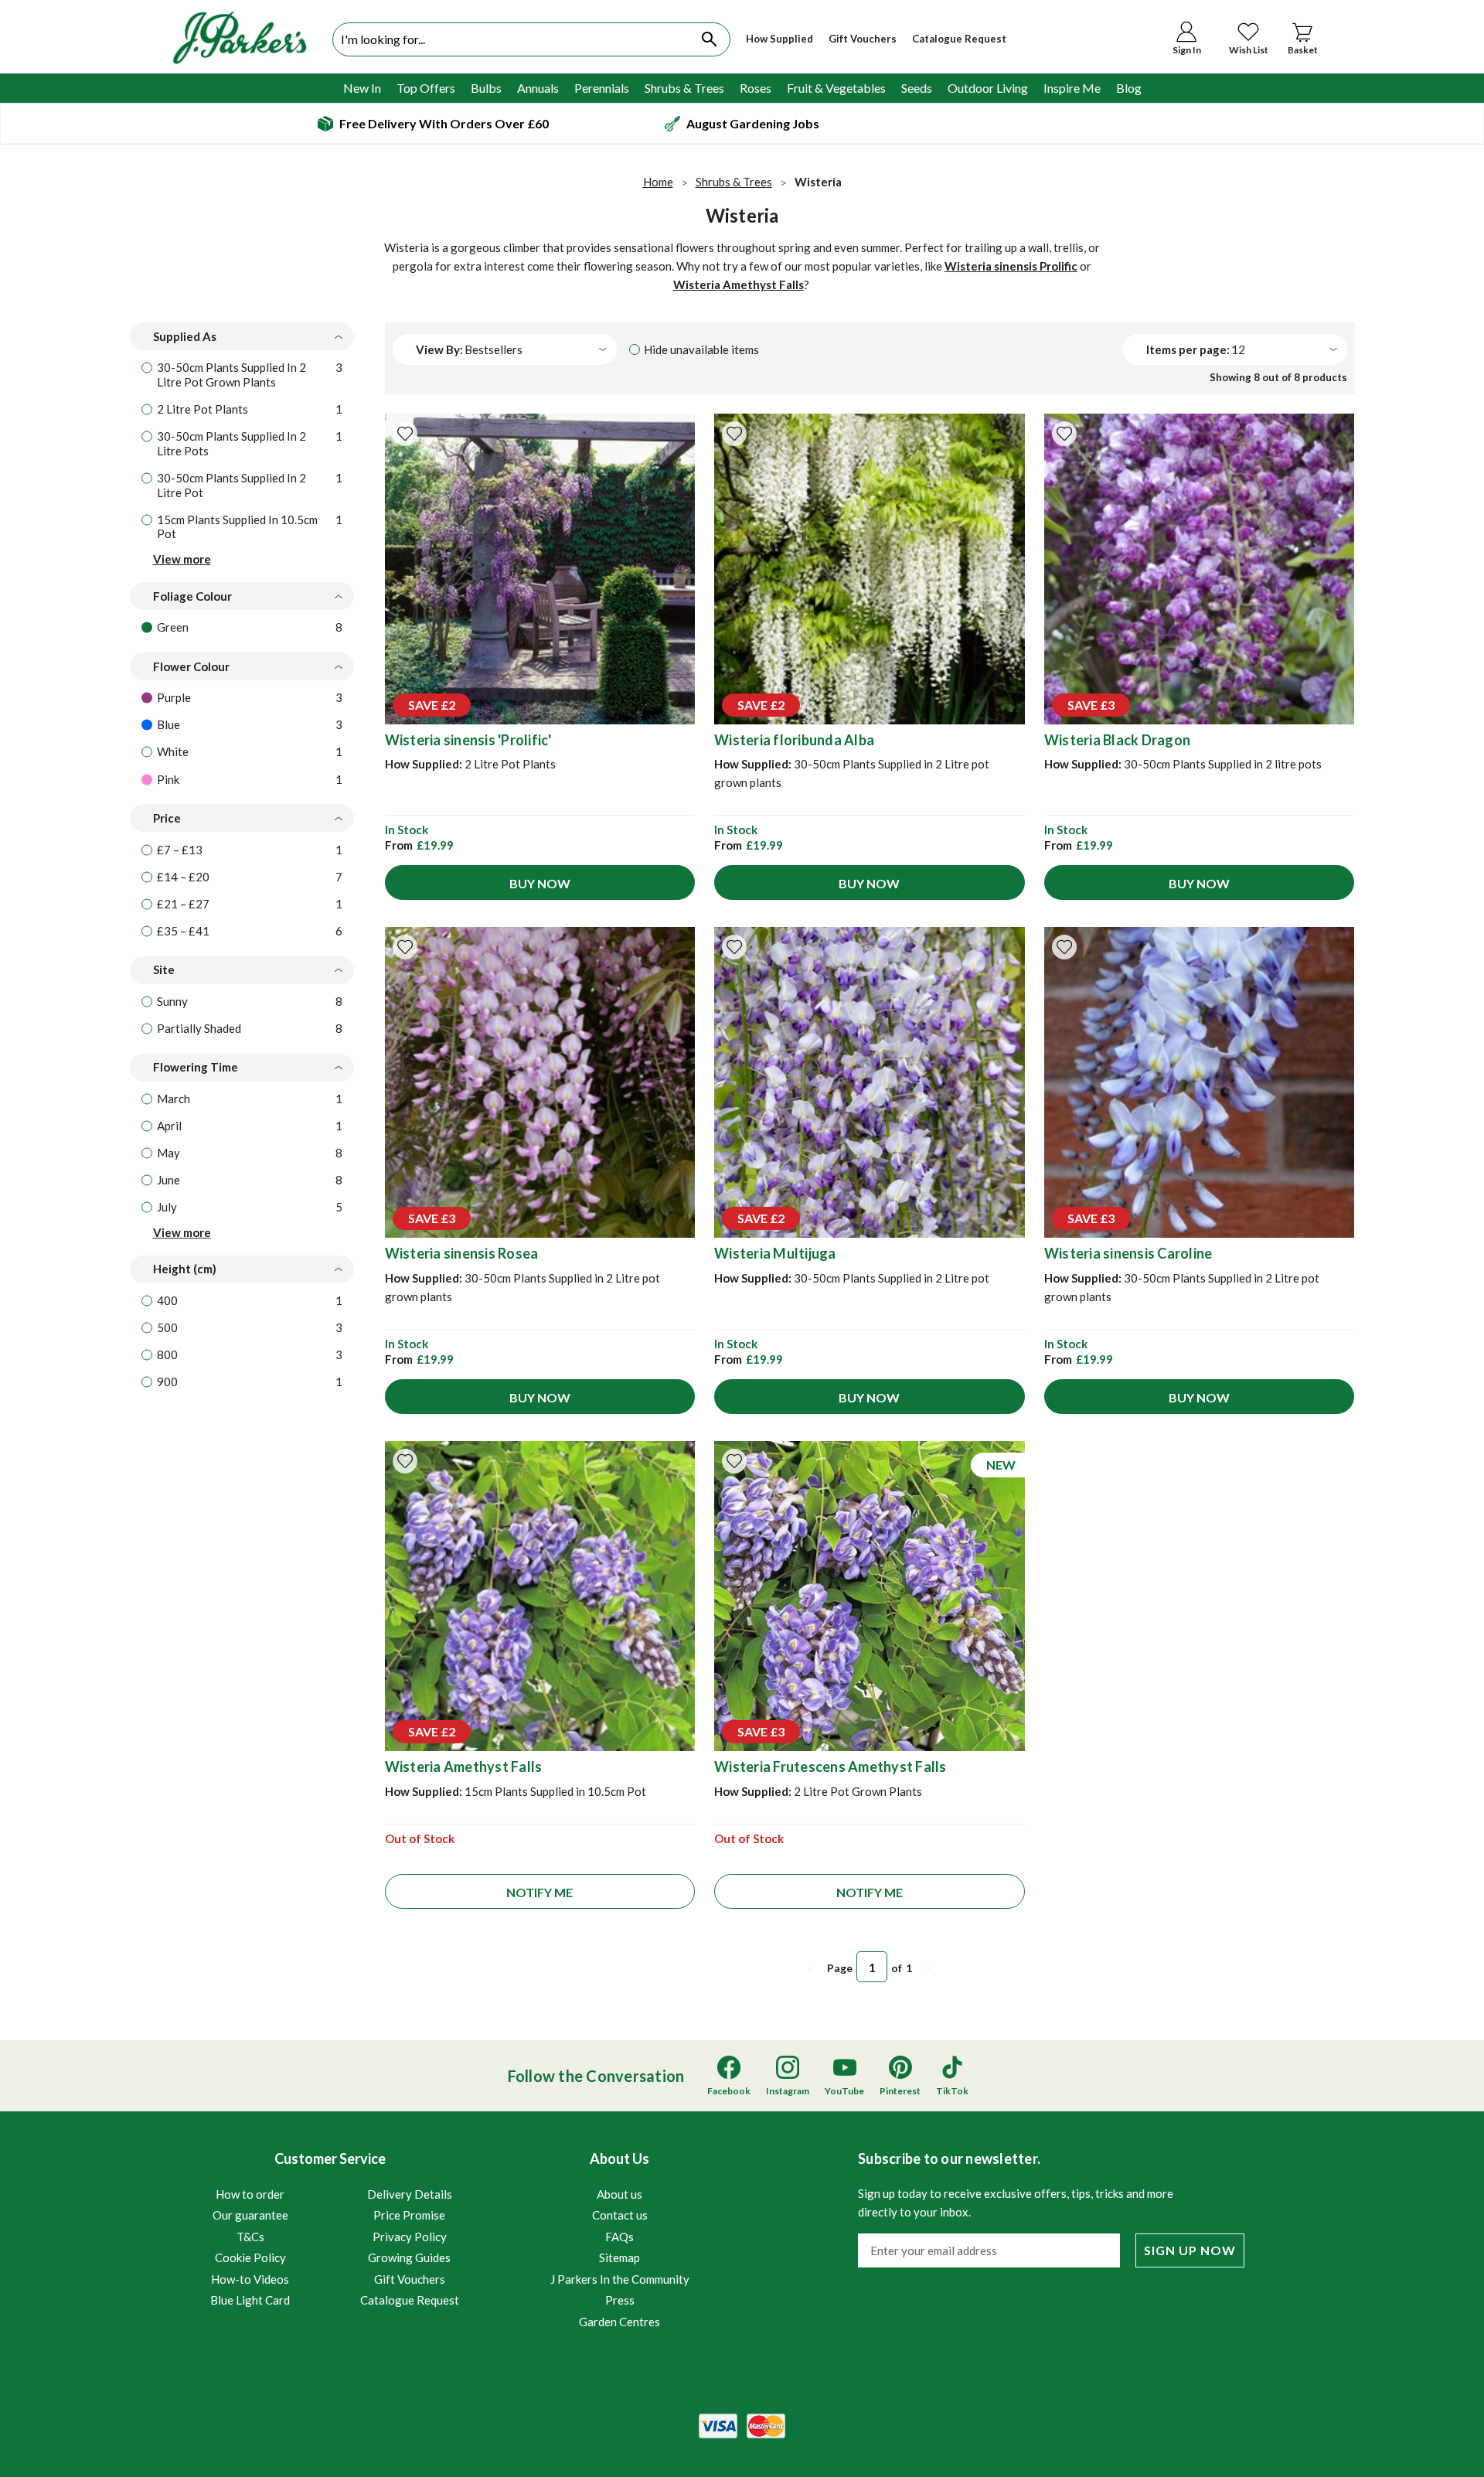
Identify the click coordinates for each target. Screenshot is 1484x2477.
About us (619, 2194)
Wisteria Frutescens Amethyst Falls (830, 1767)
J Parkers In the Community (620, 2279)
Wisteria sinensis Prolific (1011, 266)
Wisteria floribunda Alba (794, 740)
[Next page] (928, 1969)
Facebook (729, 2091)
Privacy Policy (410, 2237)
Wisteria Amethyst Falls (739, 284)
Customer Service (335, 2228)
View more (182, 559)
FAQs (619, 2237)
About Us (620, 2239)
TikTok (952, 2091)
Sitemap (619, 2257)
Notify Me (539, 1892)
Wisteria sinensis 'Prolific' (468, 740)
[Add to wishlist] (405, 434)
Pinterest (900, 2091)
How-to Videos (250, 2279)
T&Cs (250, 2237)
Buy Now (540, 883)
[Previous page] (811, 1969)
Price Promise (409, 2215)
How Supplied (779, 39)
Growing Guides (409, 2257)
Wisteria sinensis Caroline (1128, 1253)
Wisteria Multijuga (775, 1253)
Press (620, 2300)
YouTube (844, 2091)
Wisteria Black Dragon (1117, 740)
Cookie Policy (250, 2257)
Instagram (788, 2091)
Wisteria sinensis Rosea (462, 1253)
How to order (250, 2194)
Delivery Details (410, 2194)
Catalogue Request (959, 39)
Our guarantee (250, 2215)
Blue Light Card (250, 2300)
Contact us (620, 2215)
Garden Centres (619, 2322)
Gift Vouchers (863, 39)
